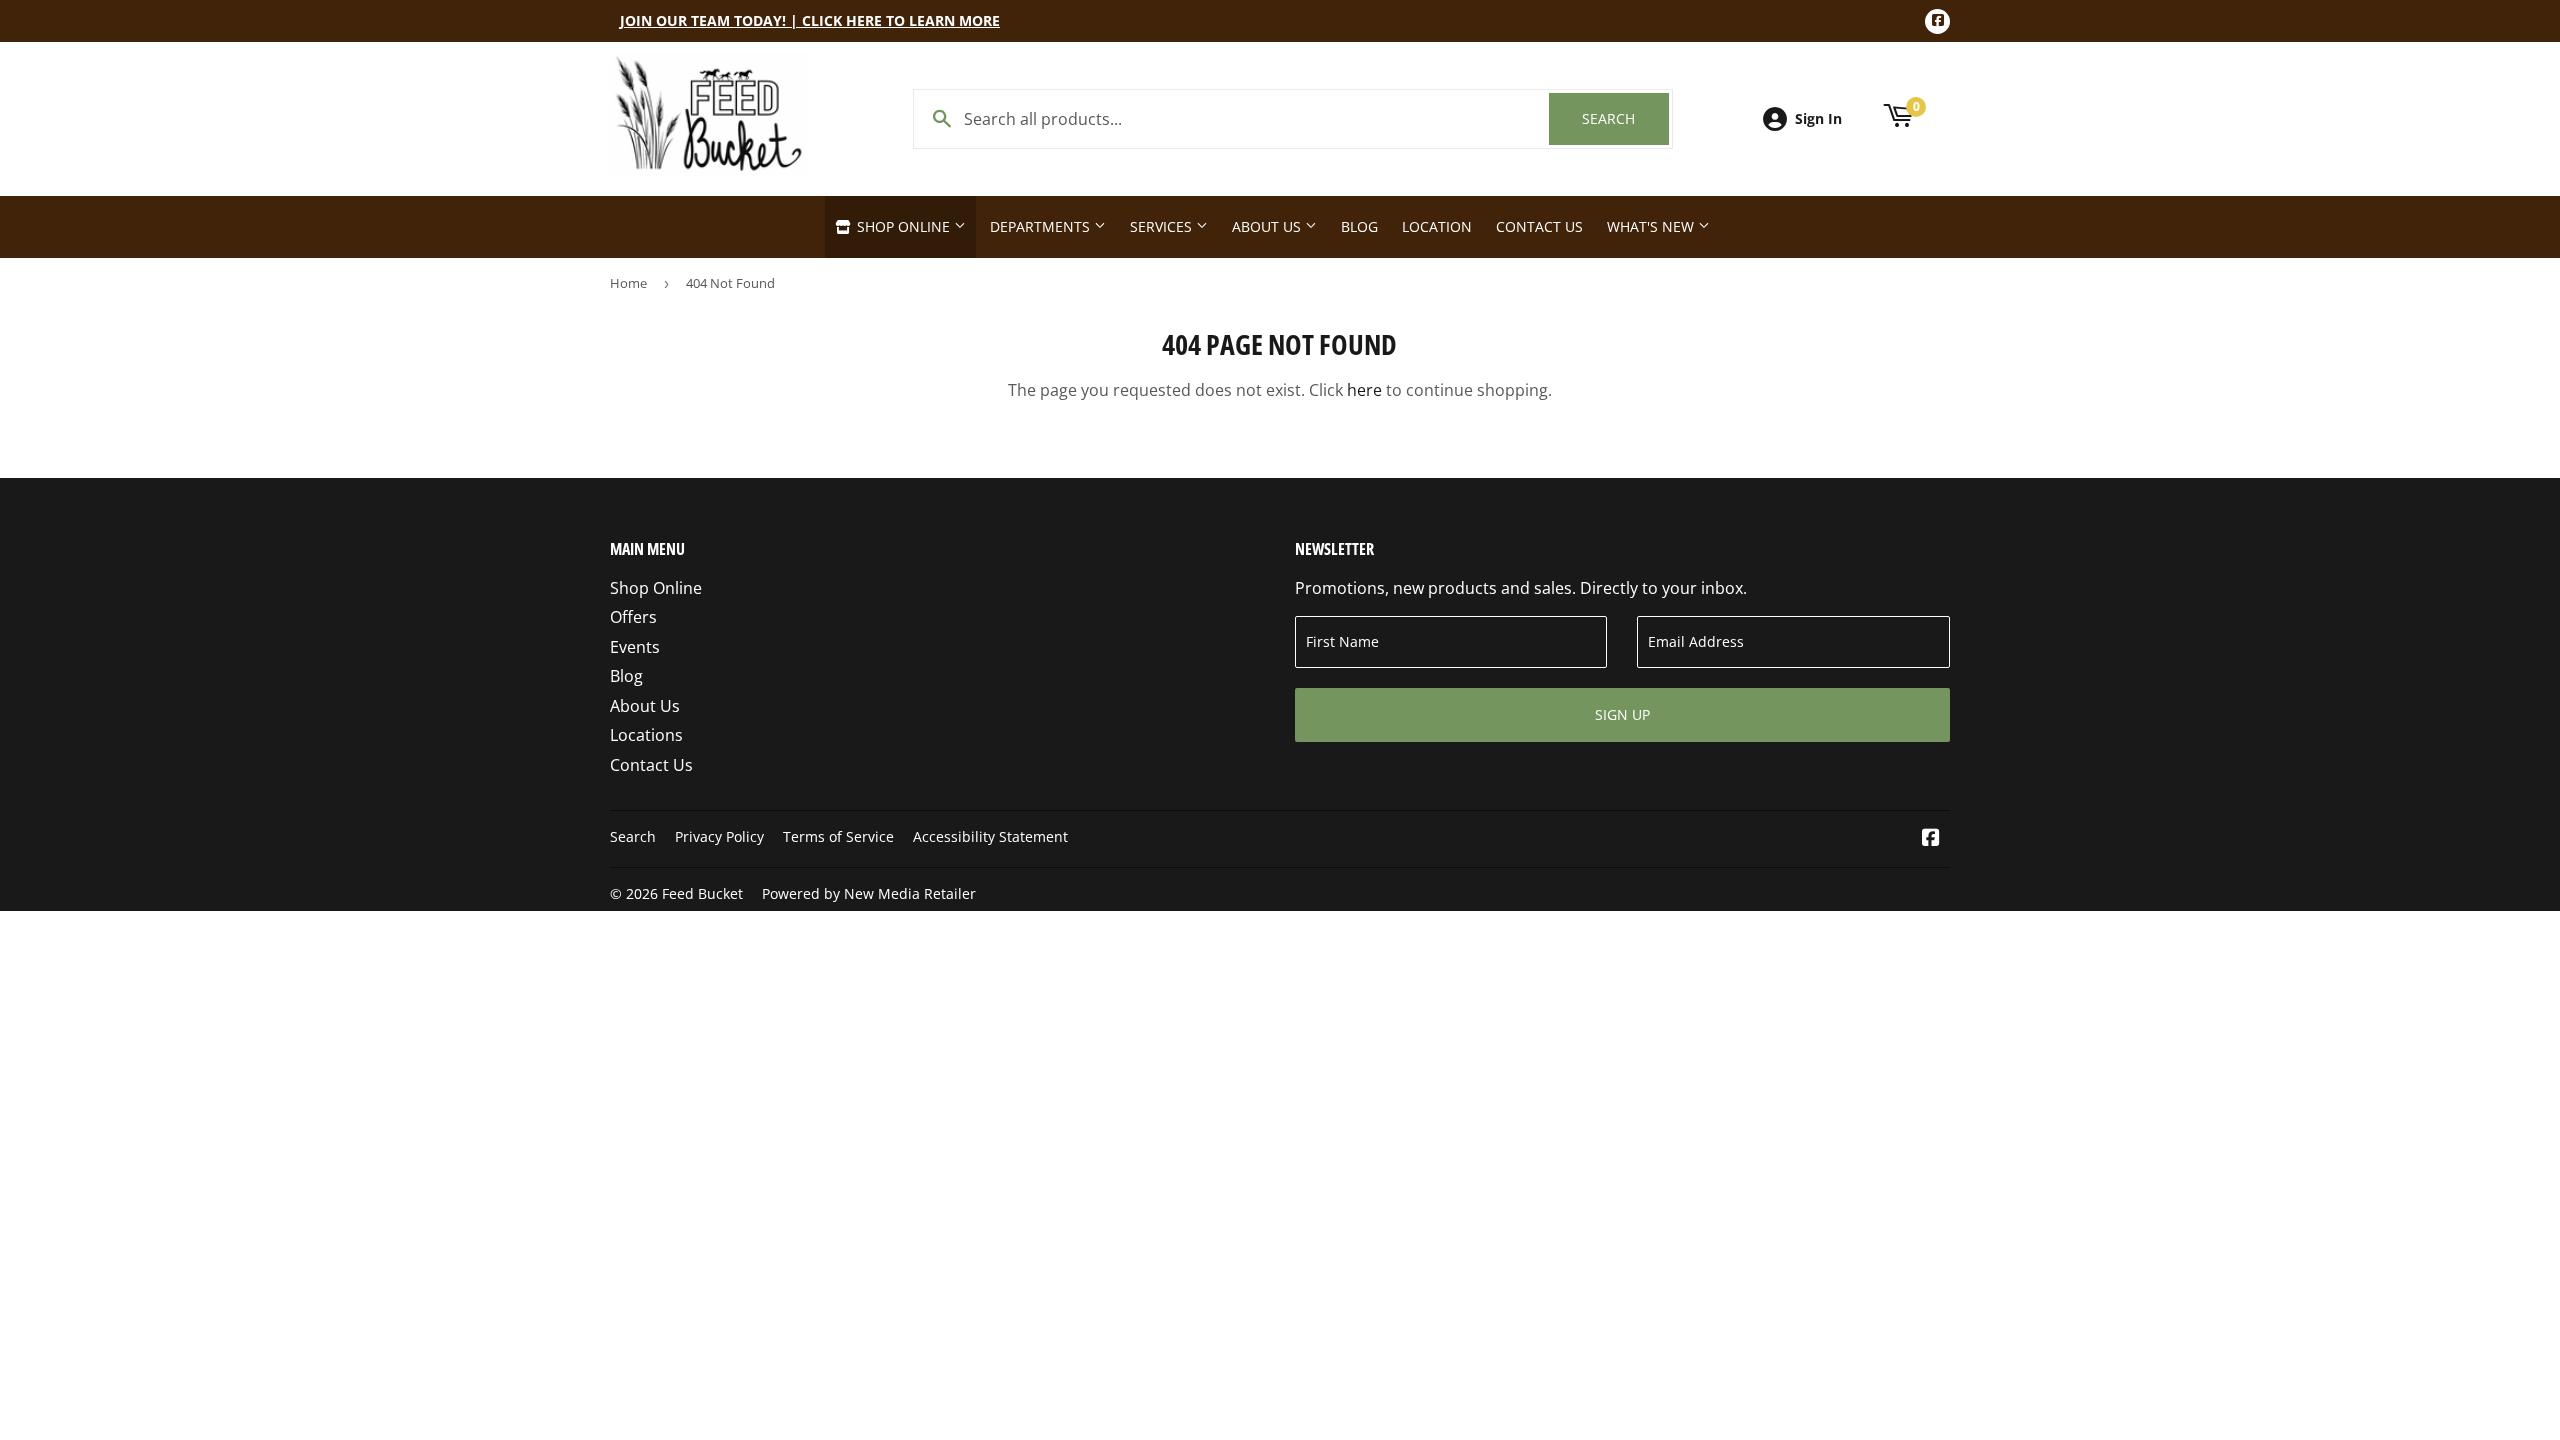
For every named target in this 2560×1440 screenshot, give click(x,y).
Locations (646, 735)
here (1364, 390)
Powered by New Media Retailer (869, 893)
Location (1437, 226)
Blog (1359, 226)
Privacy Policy (719, 836)
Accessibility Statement (990, 836)
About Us (1268, 226)
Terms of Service (838, 836)
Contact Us (1539, 226)
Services (1163, 226)
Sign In (1818, 118)
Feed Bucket (702, 893)
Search (1625, 118)
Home (628, 283)
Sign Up (1622, 714)
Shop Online (903, 226)
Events (635, 647)
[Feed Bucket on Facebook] (1931, 839)
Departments (1042, 226)
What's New (1652, 226)
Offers (633, 617)
